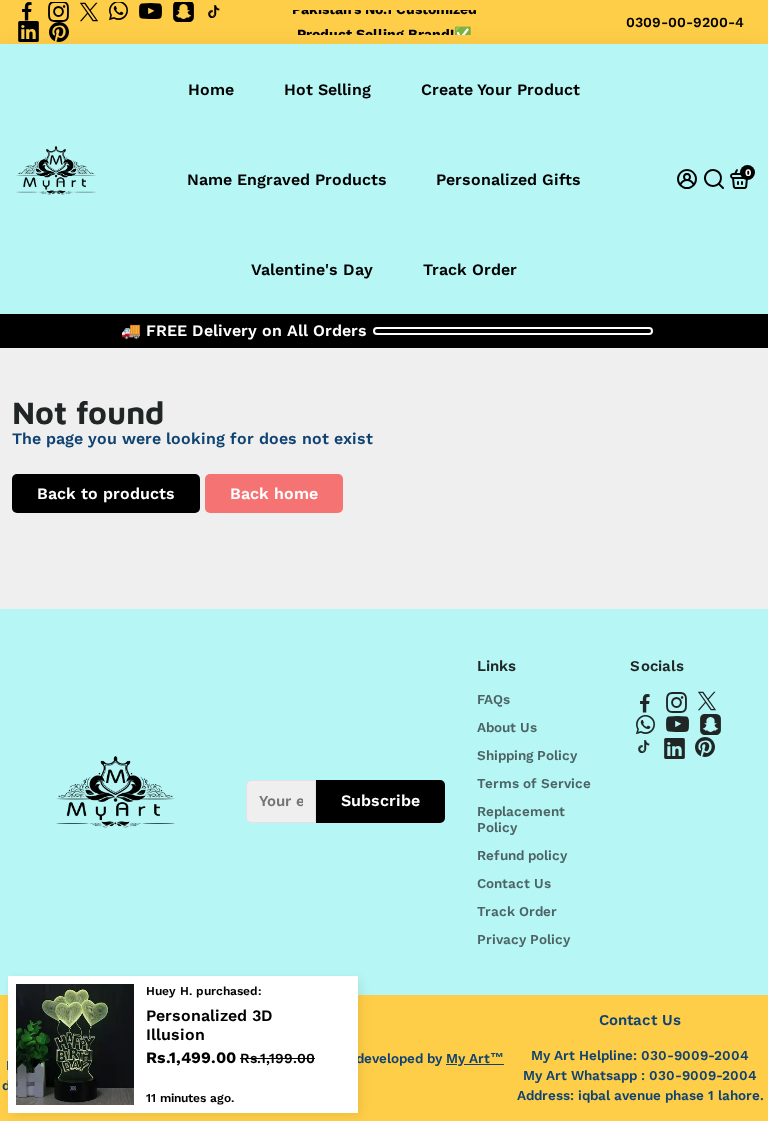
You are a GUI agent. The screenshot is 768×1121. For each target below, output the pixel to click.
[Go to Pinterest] (59, 32)
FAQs (493, 699)
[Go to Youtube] (150, 12)
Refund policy (522, 855)
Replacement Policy (521, 819)
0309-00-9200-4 (685, 22)
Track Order (470, 269)
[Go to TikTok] (214, 12)
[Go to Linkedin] (28, 32)
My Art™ (475, 1058)
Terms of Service (534, 783)
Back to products (106, 493)
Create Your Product (500, 89)
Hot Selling (327, 89)
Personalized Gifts (508, 179)
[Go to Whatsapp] (118, 12)
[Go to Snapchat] (183, 12)
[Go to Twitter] (89, 12)
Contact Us (514, 883)
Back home (274, 493)
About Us (507, 727)
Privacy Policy (523, 939)
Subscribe (380, 800)
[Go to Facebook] (27, 12)
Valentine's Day (312, 269)
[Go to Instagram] (58, 12)
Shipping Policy (527, 755)
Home (211, 89)
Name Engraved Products (287, 179)
